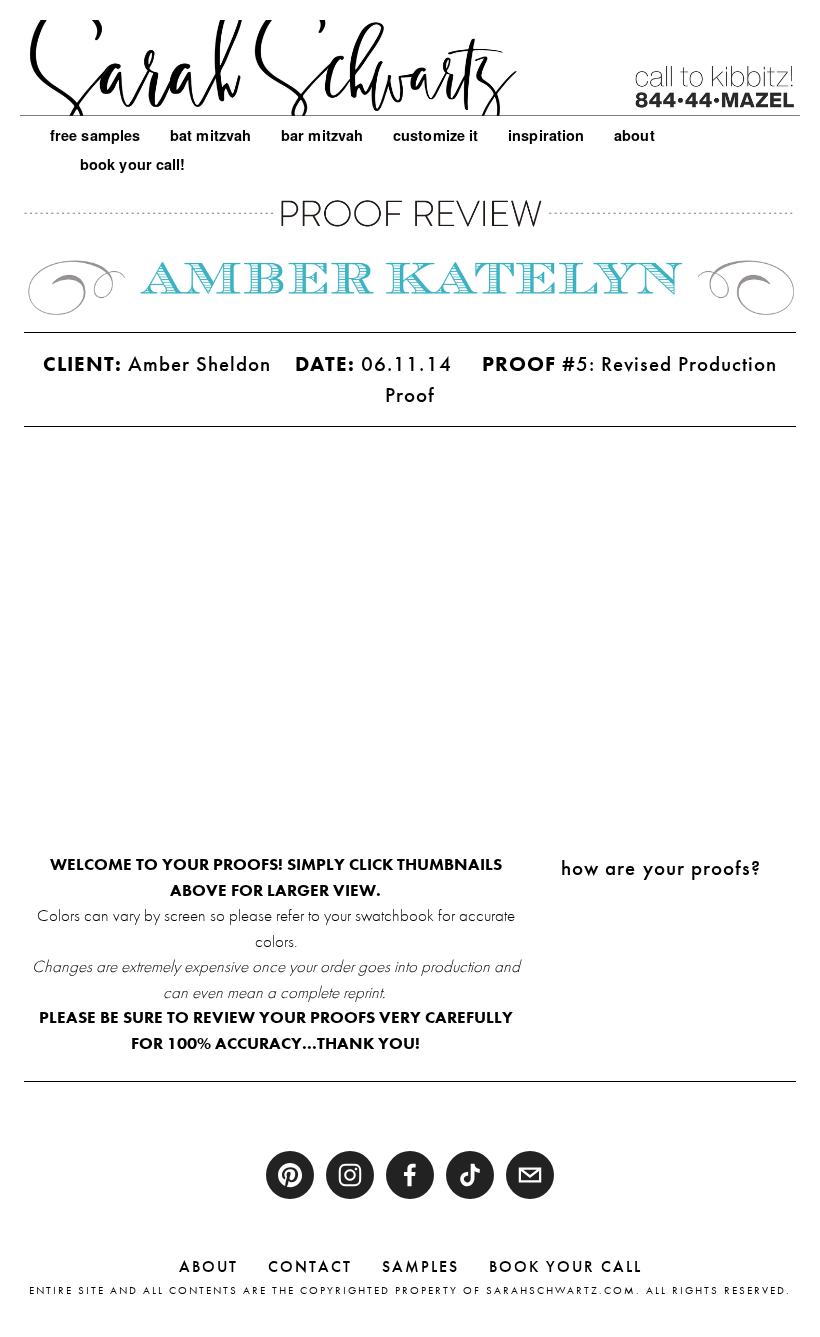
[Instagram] (350, 1175)
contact (310, 1266)
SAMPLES (420, 1266)
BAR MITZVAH (322, 135)
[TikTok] (470, 1175)
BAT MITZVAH (210, 135)
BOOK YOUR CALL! (132, 164)
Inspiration (546, 135)
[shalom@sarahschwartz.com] (530, 1175)
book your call (565, 1266)
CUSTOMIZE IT (435, 135)
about (208, 1266)
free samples (95, 135)
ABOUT (634, 135)
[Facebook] (410, 1175)
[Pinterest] (290, 1175)
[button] (120, 538)
